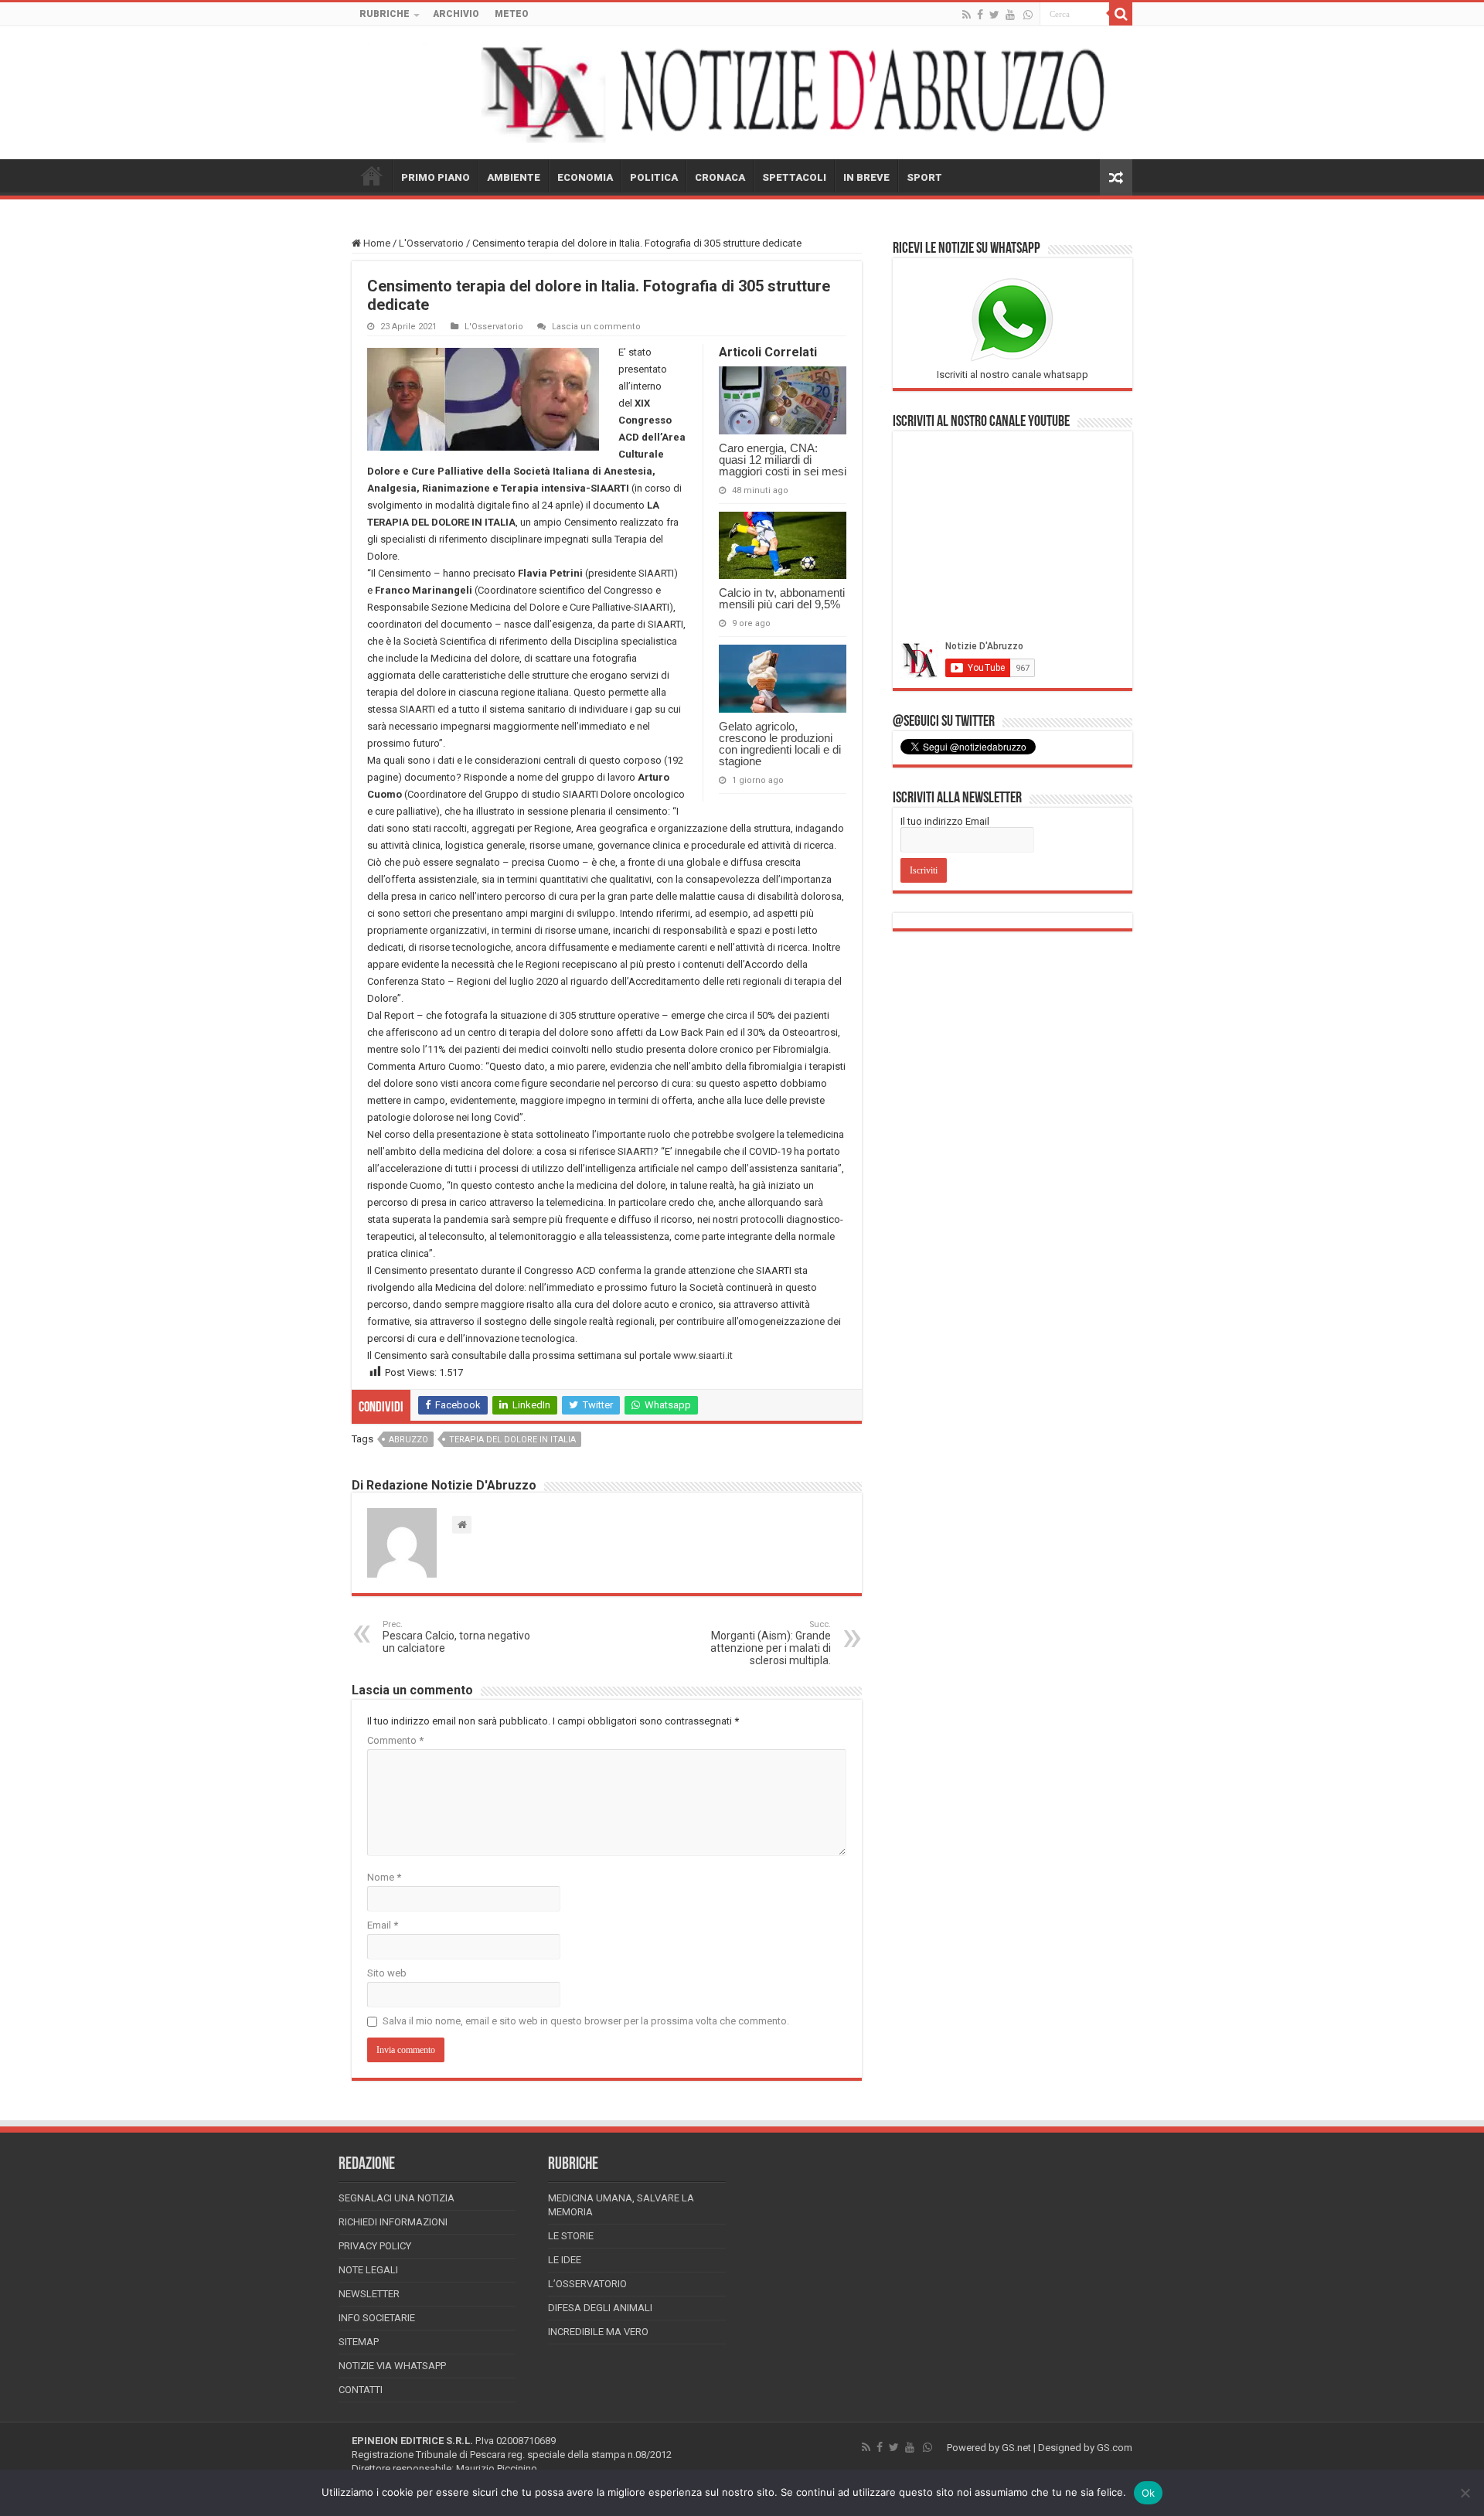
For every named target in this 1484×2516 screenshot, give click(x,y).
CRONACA (720, 177)
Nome (384, 1877)
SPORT (924, 177)
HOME (372, 175)
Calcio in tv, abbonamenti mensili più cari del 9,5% (782, 598)
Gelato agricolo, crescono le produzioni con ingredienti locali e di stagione (780, 744)
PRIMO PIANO (436, 177)
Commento (395, 1740)
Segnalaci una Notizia (397, 2198)
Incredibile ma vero (598, 2332)
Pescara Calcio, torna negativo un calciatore (456, 1637)
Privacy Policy (375, 2246)
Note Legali (368, 2270)
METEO (512, 14)
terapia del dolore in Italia (512, 1440)
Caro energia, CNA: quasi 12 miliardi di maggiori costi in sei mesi (783, 460)
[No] (1465, 2493)
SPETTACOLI (794, 177)
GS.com (1115, 2448)
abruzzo (408, 1440)
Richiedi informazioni (393, 2222)
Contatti (361, 2390)
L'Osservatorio (431, 243)
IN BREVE (866, 177)
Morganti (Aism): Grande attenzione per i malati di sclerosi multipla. (771, 1643)
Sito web (387, 1973)
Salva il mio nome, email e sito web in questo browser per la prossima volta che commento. (586, 2021)
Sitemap (359, 2342)
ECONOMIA (585, 177)
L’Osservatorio (587, 2284)
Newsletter (369, 2294)
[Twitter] (994, 15)
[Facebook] (980, 15)
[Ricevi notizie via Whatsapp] (1028, 15)
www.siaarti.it (703, 1355)
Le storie (571, 2236)
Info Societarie (377, 2318)
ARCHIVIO (456, 14)
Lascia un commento (596, 327)
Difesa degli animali (600, 2308)
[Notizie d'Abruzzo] (742, 93)
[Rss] (967, 15)
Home (376, 243)
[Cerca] (1121, 14)
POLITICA (654, 177)
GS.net (1016, 2448)
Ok (1149, 2493)
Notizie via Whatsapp (392, 2366)
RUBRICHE (385, 14)
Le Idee (565, 2260)
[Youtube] (1010, 15)
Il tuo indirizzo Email (945, 821)
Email (383, 1925)
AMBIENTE (514, 177)
